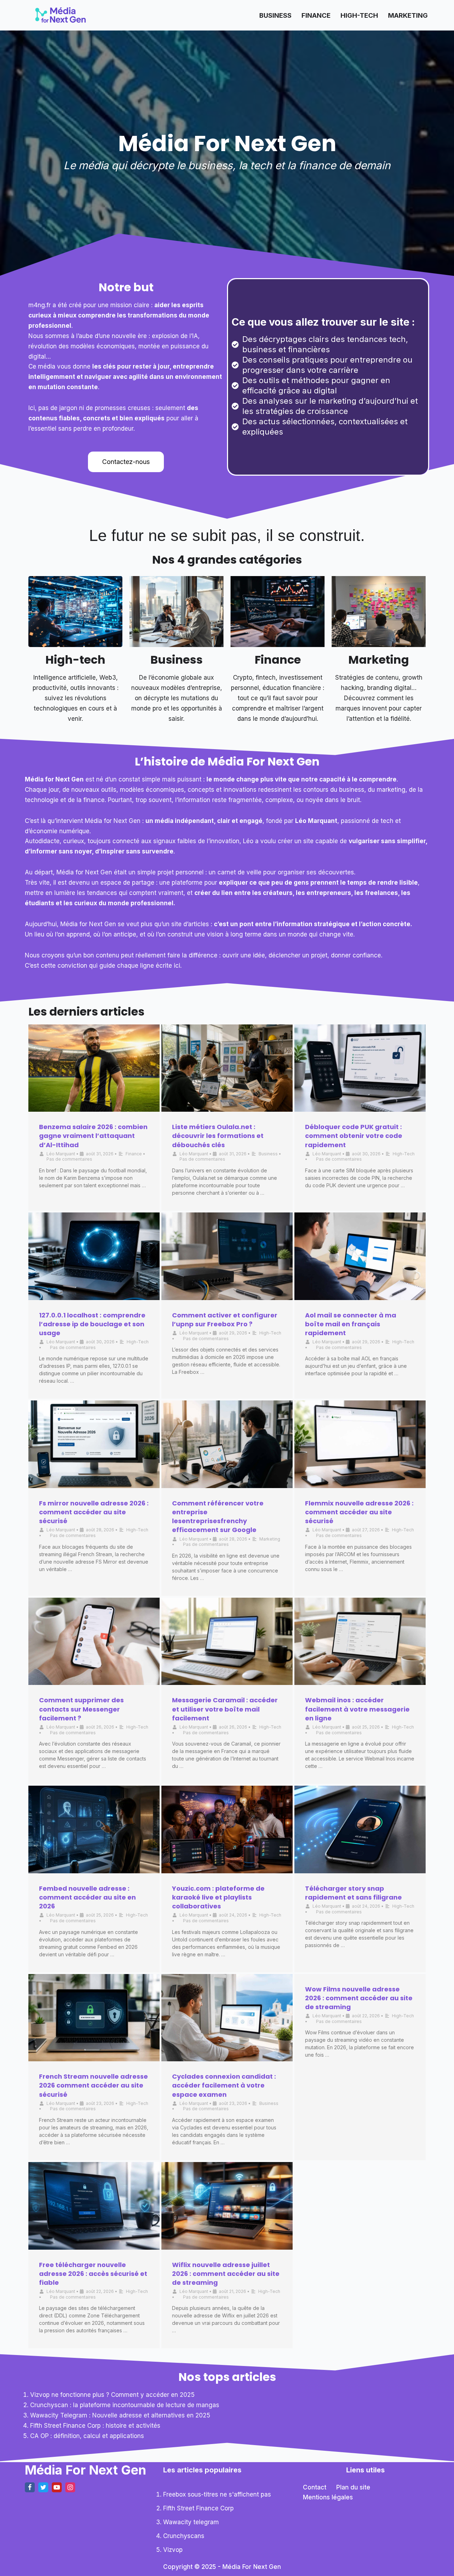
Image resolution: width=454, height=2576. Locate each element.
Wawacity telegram (191, 2522)
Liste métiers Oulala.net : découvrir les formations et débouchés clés (218, 1136)
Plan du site (353, 2487)
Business (275, 15)
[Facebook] (30, 2487)
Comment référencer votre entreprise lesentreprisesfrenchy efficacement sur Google (218, 1517)
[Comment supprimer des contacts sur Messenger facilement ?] (94, 1641)
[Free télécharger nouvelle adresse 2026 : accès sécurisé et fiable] (94, 2206)
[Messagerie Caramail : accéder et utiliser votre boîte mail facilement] (227, 1641)
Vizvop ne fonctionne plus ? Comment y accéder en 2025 (112, 2395)
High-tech (75, 660)
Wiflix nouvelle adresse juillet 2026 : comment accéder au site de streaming (226, 2274)
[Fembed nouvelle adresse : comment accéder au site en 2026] (94, 1829)
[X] (43, 2487)
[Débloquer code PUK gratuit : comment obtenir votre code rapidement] (360, 1068)
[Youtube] (57, 2487)
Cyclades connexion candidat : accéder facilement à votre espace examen (224, 2085)
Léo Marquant (61, 1154)
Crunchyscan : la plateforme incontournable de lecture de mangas (125, 2405)
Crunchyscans (184, 2536)
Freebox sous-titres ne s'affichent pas (217, 2494)
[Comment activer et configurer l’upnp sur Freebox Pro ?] (227, 1256)
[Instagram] (70, 2487)
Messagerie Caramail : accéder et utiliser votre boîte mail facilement (225, 1709)
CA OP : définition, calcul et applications (87, 2436)
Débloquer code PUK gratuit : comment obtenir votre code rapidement (354, 1136)
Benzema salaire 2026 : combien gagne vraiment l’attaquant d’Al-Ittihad (93, 1136)
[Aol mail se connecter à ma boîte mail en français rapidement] (360, 1256)
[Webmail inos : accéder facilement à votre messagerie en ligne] (360, 1641)
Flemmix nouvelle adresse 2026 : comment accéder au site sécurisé (359, 1512)
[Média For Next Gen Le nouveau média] (60, 15)
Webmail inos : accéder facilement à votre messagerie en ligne (357, 1709)
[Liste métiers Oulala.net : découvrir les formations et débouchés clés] (227, 1068)
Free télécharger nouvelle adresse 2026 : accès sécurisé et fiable (93, 2274)
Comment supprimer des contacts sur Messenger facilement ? (81, 1709)
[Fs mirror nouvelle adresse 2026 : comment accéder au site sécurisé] (94, 1444)
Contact (315, 2487)
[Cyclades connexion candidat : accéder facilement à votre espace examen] (227, 2018)
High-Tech (359, 15)
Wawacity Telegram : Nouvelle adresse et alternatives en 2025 (120, 2415)
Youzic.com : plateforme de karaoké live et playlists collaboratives (218, 1897)
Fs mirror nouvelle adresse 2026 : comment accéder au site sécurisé (94, 1512)
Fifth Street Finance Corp (198, 2508)
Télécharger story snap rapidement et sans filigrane (353, 1893)
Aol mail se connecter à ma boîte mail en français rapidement (351, 1324)
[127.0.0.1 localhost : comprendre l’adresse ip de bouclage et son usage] (94, 1256)
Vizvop (173, 2550)
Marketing (408, 15)
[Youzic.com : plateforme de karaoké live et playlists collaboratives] (227, 1829)
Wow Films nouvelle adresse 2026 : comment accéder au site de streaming (359, 1998)
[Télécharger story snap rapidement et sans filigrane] (360, 1829)
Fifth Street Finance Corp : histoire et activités (95, 2426)
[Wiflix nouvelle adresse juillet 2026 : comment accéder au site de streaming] (227, 2206)
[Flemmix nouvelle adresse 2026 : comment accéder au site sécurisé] (360, 1444)
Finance (316, 15)
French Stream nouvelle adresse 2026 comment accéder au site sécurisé (93, 2085)
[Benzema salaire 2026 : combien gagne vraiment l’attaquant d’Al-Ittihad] (94, 1068)
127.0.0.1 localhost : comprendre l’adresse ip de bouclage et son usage (92, 1324)
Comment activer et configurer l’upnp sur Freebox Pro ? (225, 1320)
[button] (126, 462)
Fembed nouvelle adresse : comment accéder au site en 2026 (87, 1897)
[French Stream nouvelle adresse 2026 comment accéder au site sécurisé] (94, 2018)
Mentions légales (328, 2497)
